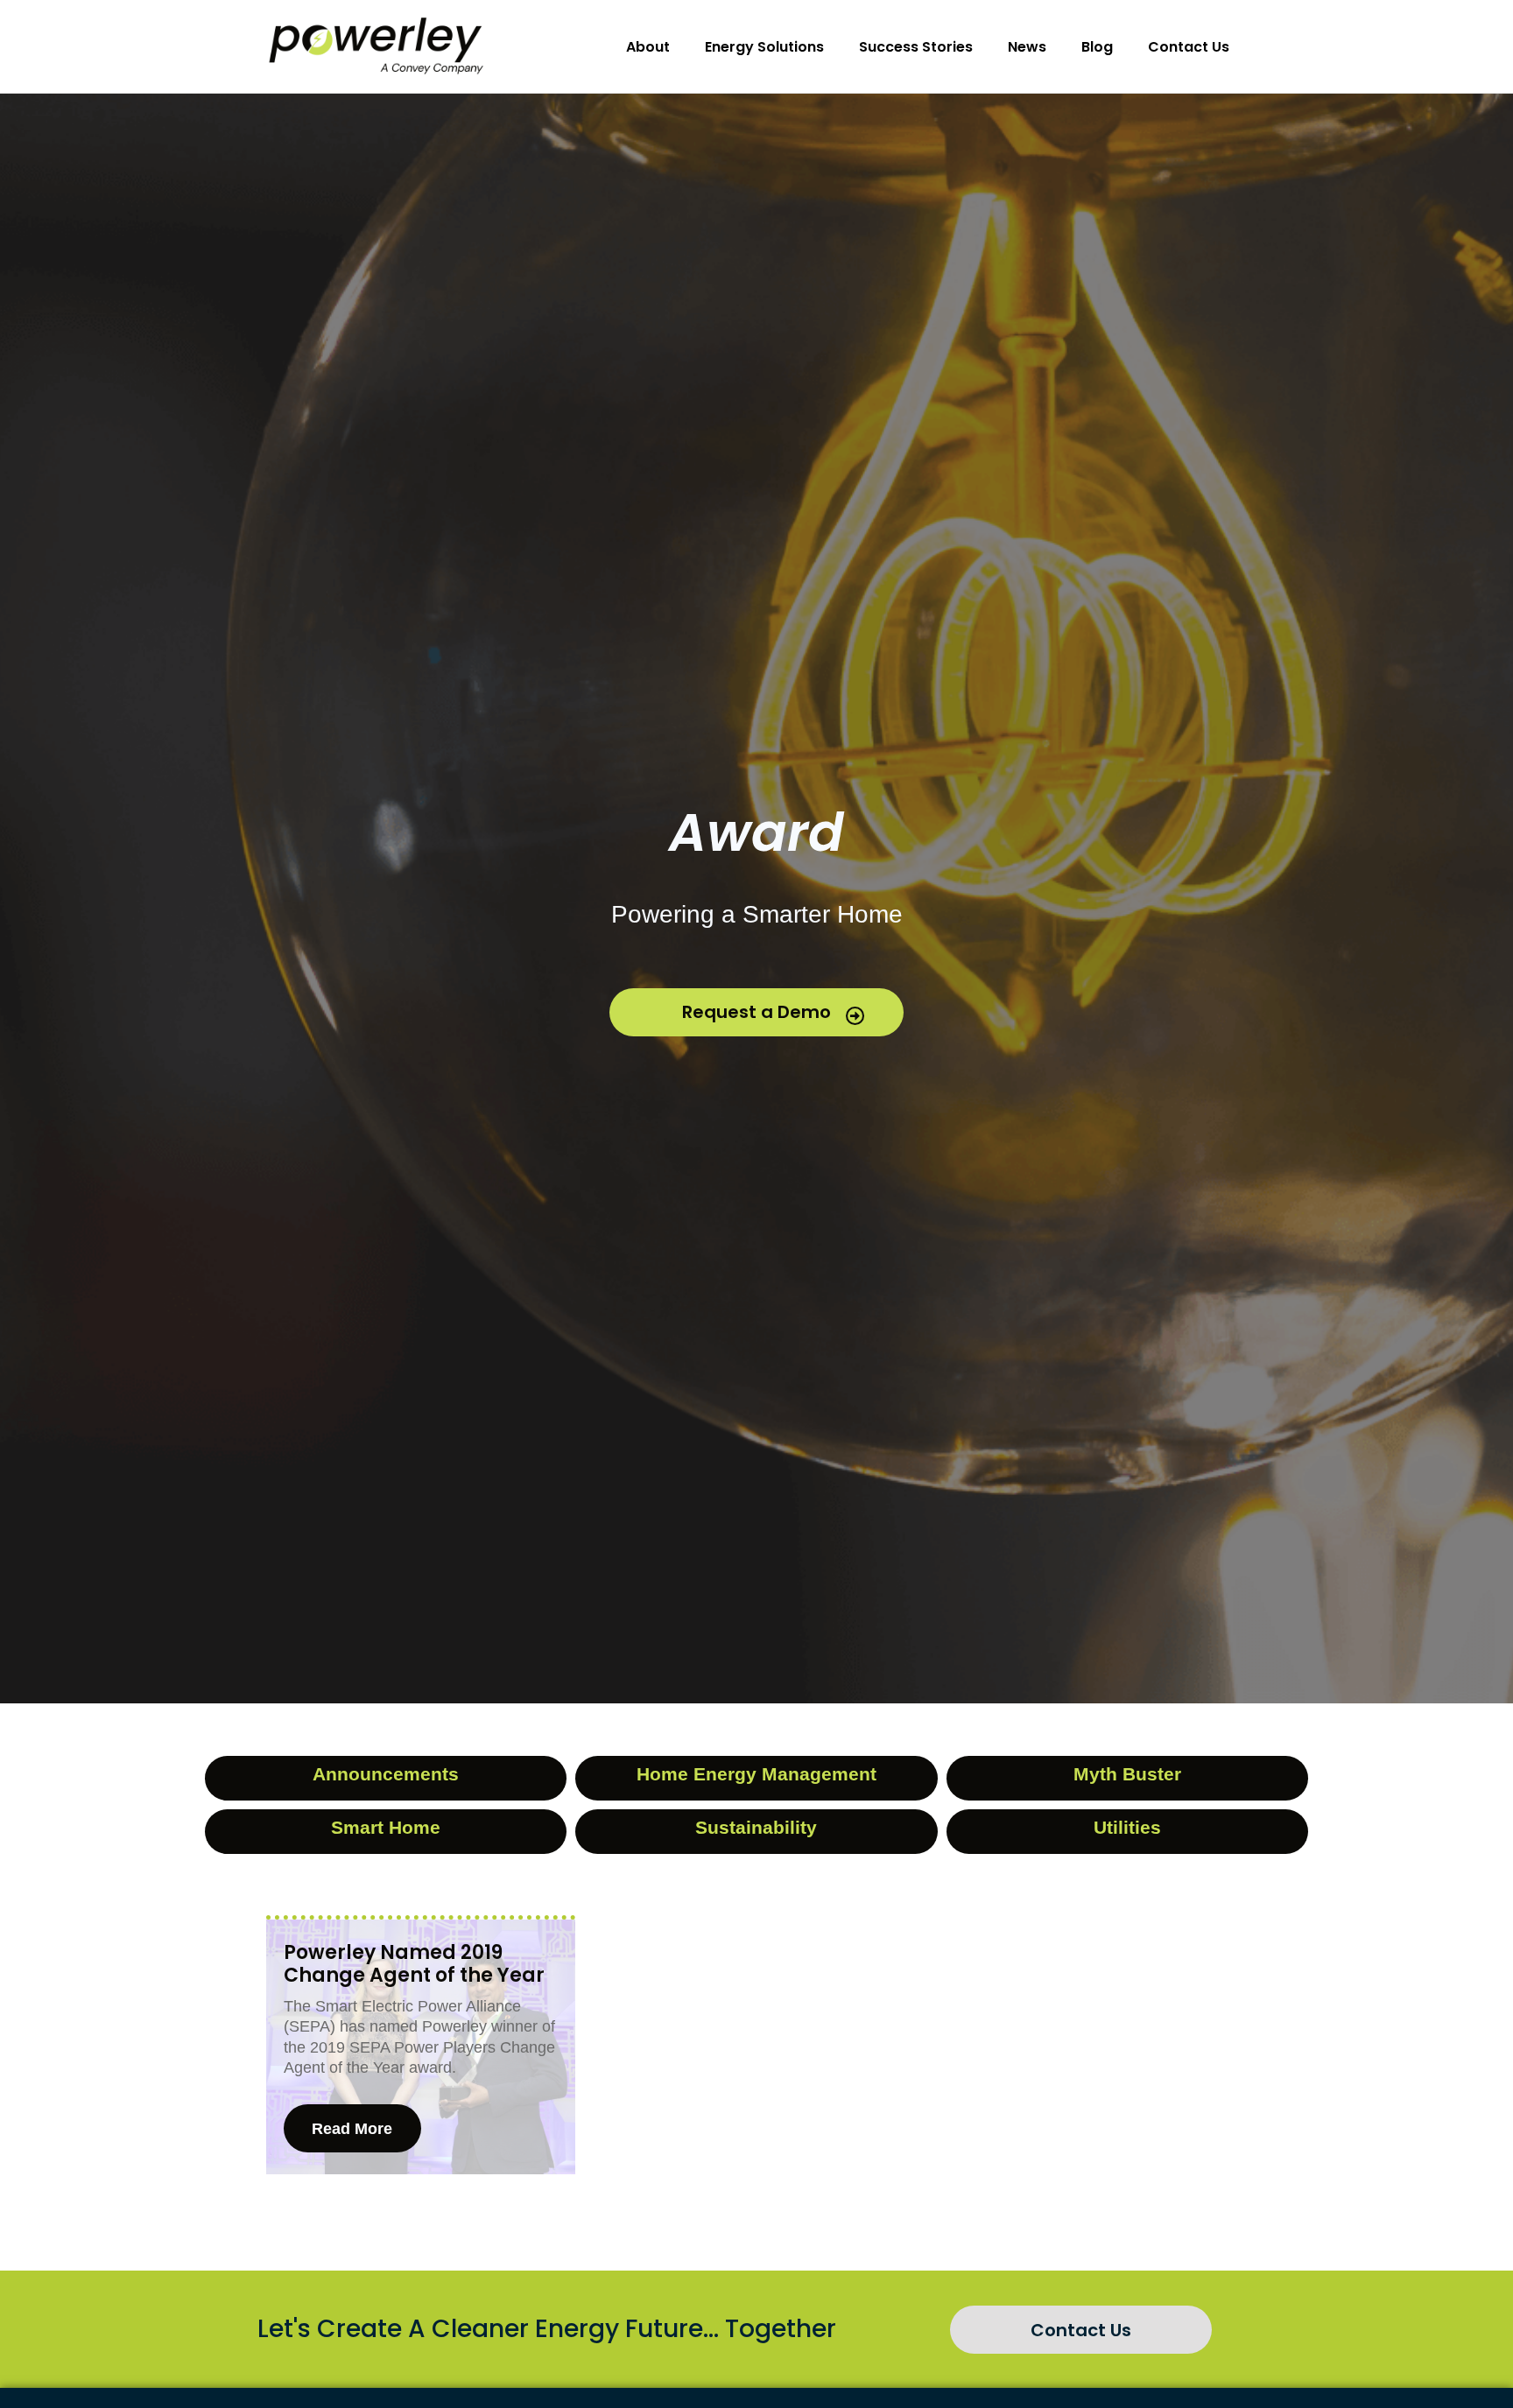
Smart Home (386, 1827)
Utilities (1127, 1827)
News (1027, 47)
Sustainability (756, 1827)
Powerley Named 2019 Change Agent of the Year (414, 1964)
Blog (1097, 47)
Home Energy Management (756, 1774)
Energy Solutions (764, 47)
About (648, 47)
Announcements (386, 1774)
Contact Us (1189, 47)
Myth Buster (1127, 1774)
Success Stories (916, 47)
